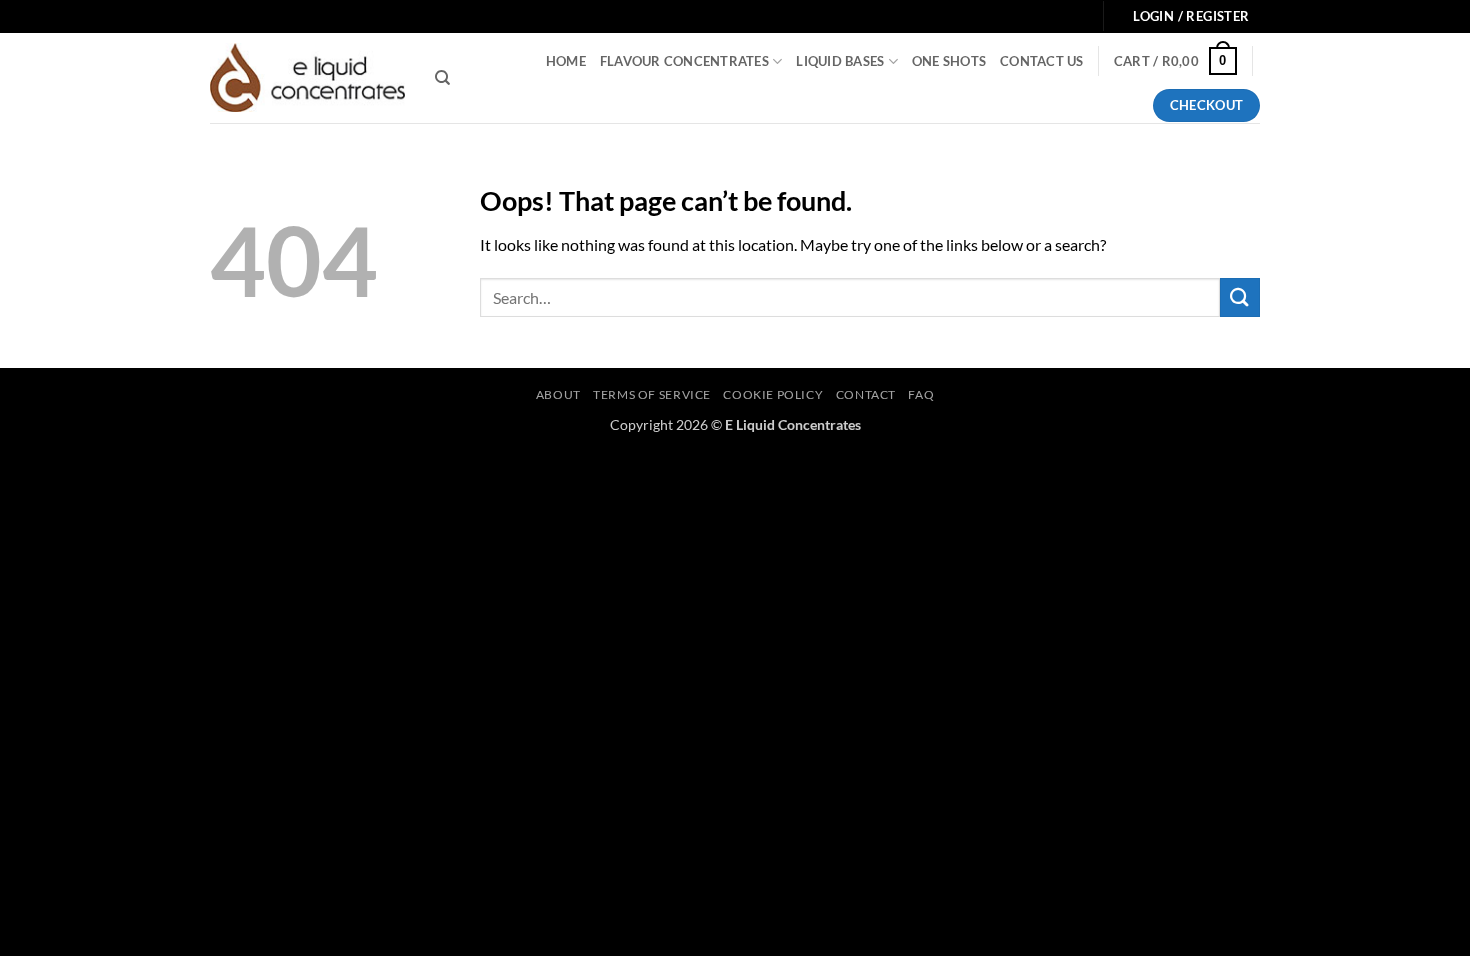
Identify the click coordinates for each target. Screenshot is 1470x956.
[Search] (442, 78)
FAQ (921, 394)
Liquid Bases (840, 61)
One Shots (949, 61)
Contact (866, 394)
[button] (1175, 61)
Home (566, 61)
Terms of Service (652, 394)
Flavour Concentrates (684, 61)
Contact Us (1042, 61)
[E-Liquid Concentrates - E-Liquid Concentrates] (307, 77)
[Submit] (1240, 297)
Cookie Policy (773, 394)
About (558, 394)
